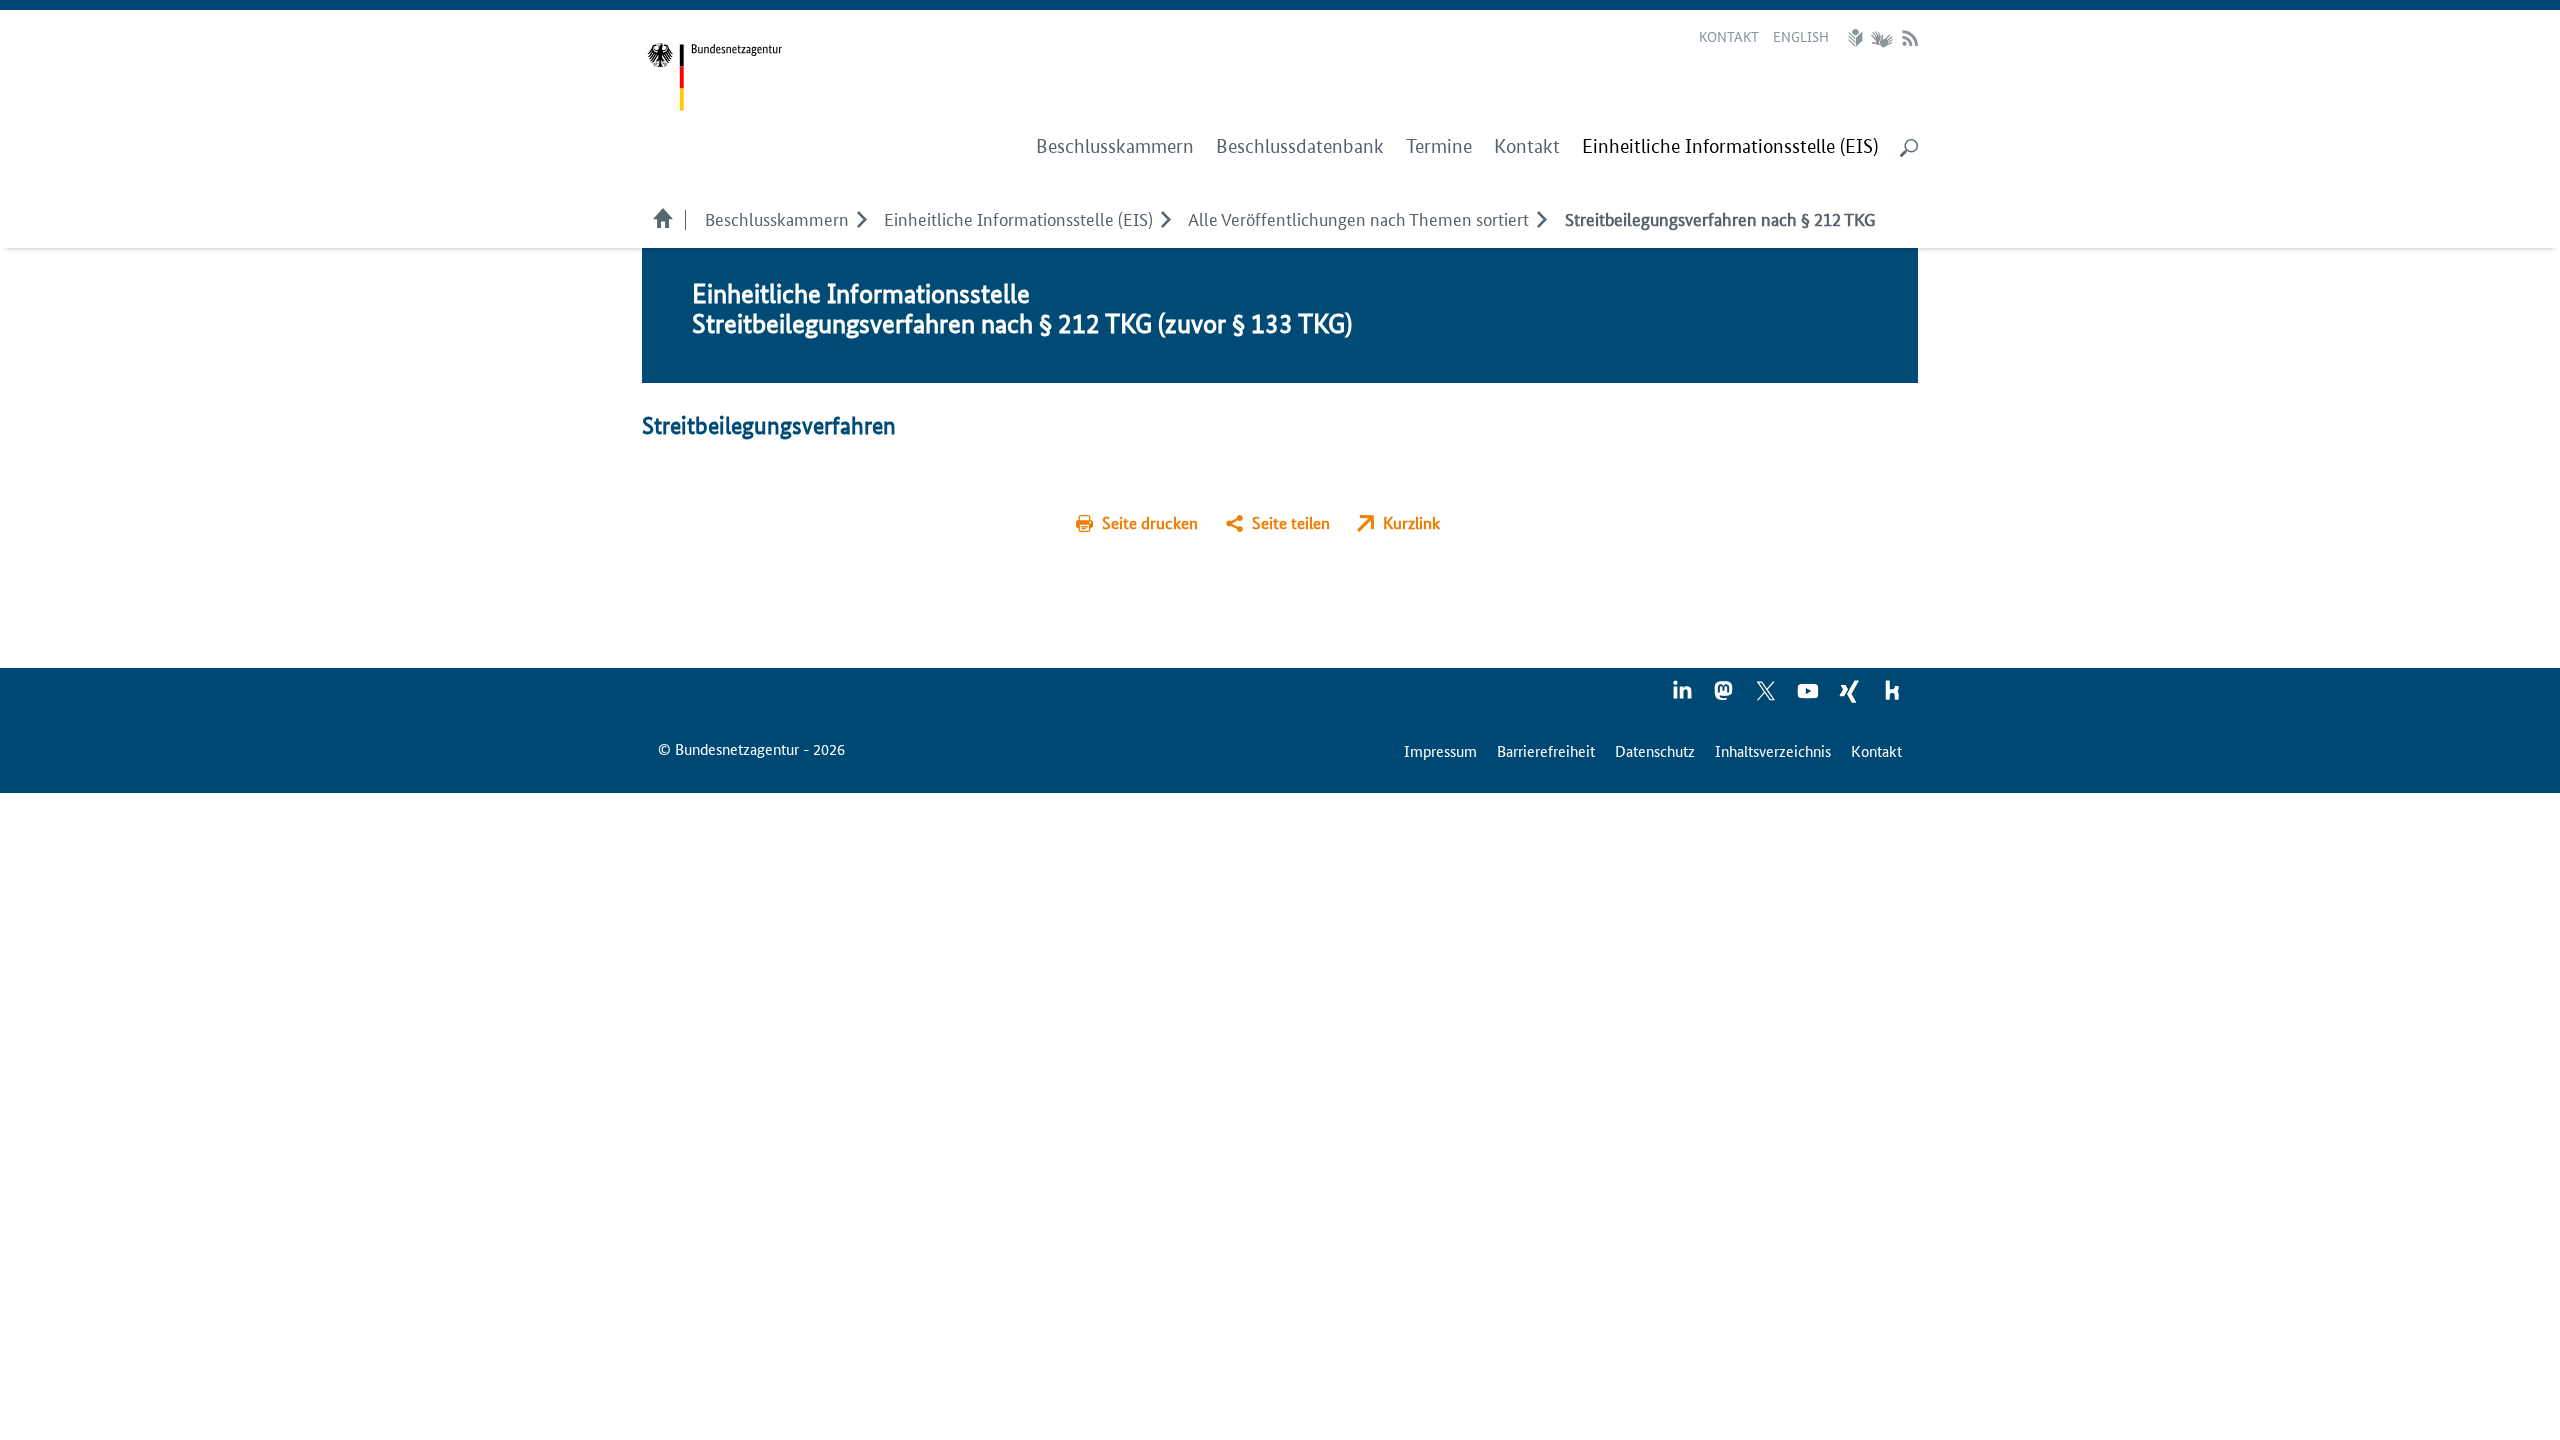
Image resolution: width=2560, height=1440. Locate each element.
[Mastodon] (1725, 697)
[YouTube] (1809, 697)
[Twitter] (1767, 697)
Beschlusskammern (777, 218)
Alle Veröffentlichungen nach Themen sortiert (1358, 218)
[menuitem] (1730, 147)
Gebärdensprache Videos (1881, 38)
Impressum (1440, 750)
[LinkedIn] (1683, 697)
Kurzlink (1411, 522)
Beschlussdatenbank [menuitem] (1300, 146)
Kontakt (1729, 36)
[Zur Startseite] (714, 77)
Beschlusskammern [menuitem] (1115, 146)
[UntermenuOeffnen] (861, 218)
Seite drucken (1150, 522)
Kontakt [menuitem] (1527, 146)
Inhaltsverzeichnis (1773, 750)
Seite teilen (1291, 522)
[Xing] (1851, 697)
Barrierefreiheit (1546, 750)
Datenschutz (1655, 750)
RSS (1910, 38)
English (1801, 36)
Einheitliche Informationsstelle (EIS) (1018, 218)
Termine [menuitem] (1439, 146)
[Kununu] (1892, 697)
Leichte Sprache (1858, 38)
